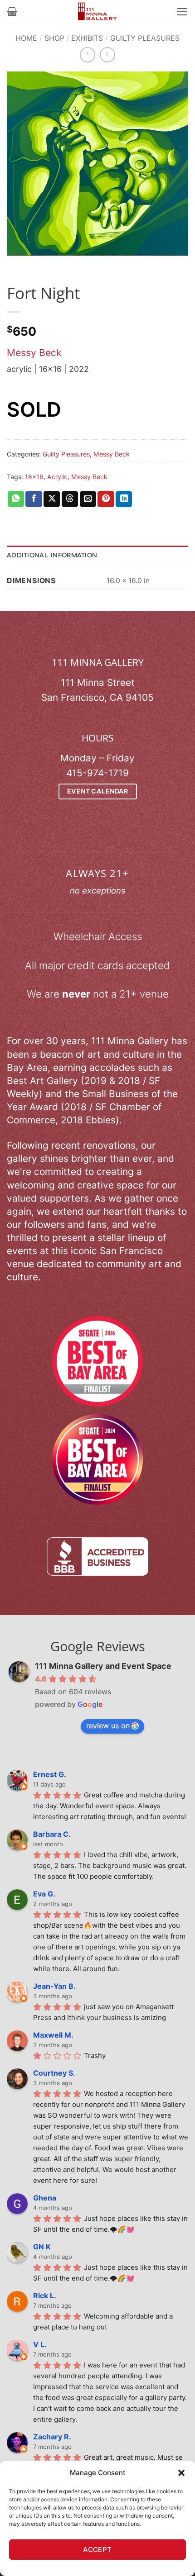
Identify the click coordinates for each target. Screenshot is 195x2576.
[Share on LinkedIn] (124, 499)
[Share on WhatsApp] (16, 499)
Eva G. (44, 1894)
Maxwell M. (53, 2035)
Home (26, 38)
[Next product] (88, 55)
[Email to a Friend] (88, 499)
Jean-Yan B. (54, 1986)
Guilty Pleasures (145, 38)
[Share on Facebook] (34, 499)
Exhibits (87, 38)
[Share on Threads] (70, 499)
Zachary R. (52, 2437)
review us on (108, 1725)
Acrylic (57, 477)
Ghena (45, 2198)
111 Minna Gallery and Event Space (103, 1666)
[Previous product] (107, 55)
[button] (181, 2473)
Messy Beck (34, 353)
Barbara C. (52, 1834)
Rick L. (45, 2296)
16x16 (34, 477)
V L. (40, 2344)
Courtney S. (54, 2073)
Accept (97, 2550)
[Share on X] (52, 499)
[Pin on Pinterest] (106, 499)
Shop (54, 38)
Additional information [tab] (52, 555)
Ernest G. (50, 1774)
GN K (42, 2247)
